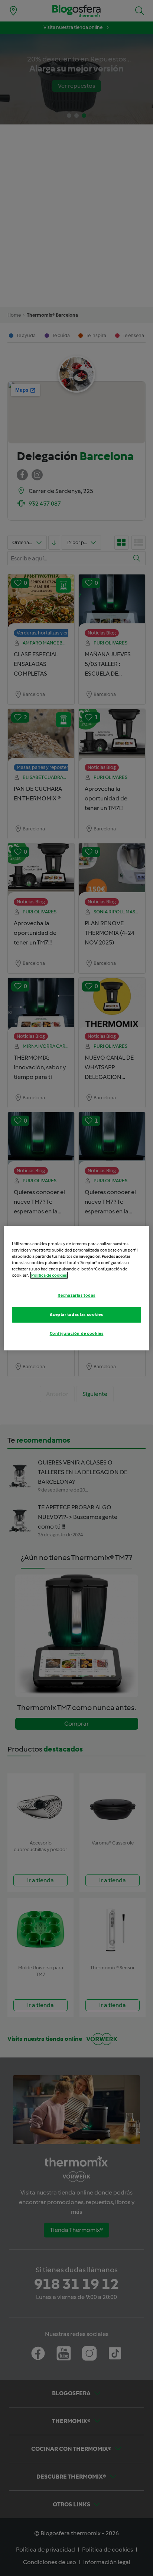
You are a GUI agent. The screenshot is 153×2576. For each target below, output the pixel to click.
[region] (76, 1288)
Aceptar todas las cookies (76, 1314)
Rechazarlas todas (76, 1295)
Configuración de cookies (77, 1333)
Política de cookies (49, 1275)
